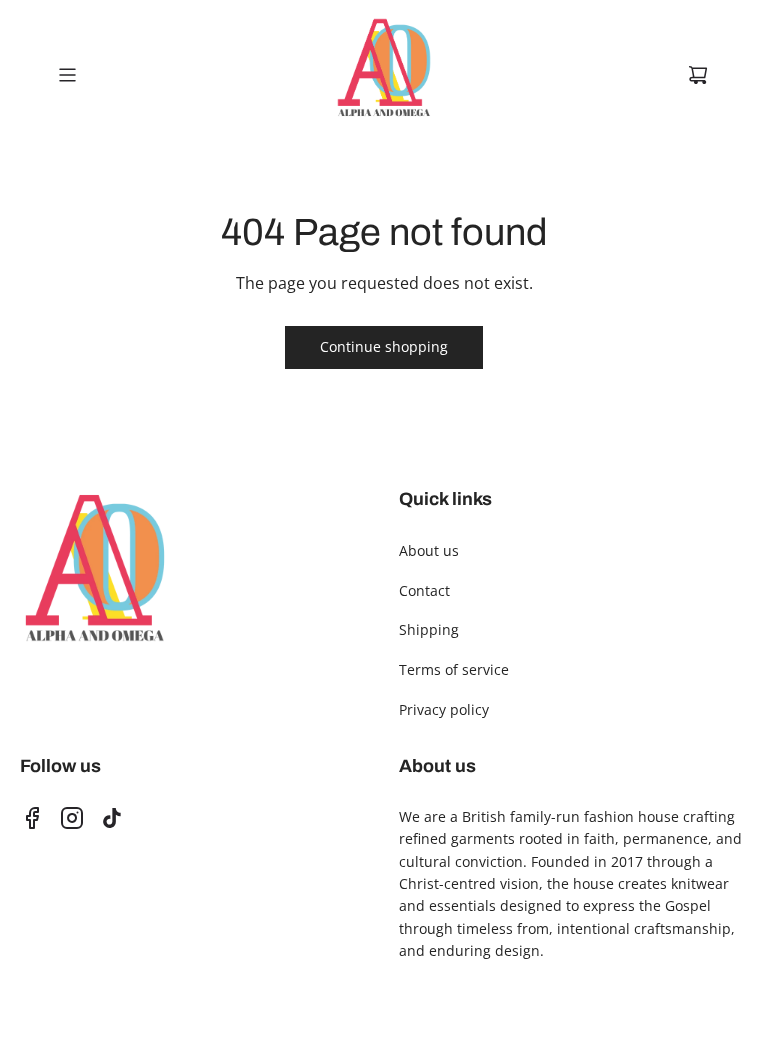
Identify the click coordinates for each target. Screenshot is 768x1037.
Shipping (429, 629)
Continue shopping (384, 346)
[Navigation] (67, 75)
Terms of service (454, 669)
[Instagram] (72, 818)
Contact (424, 590)
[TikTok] (112, 818)
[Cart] (698, 75)
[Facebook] (32, 818)
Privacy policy (444, 709)
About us (429, 550)
